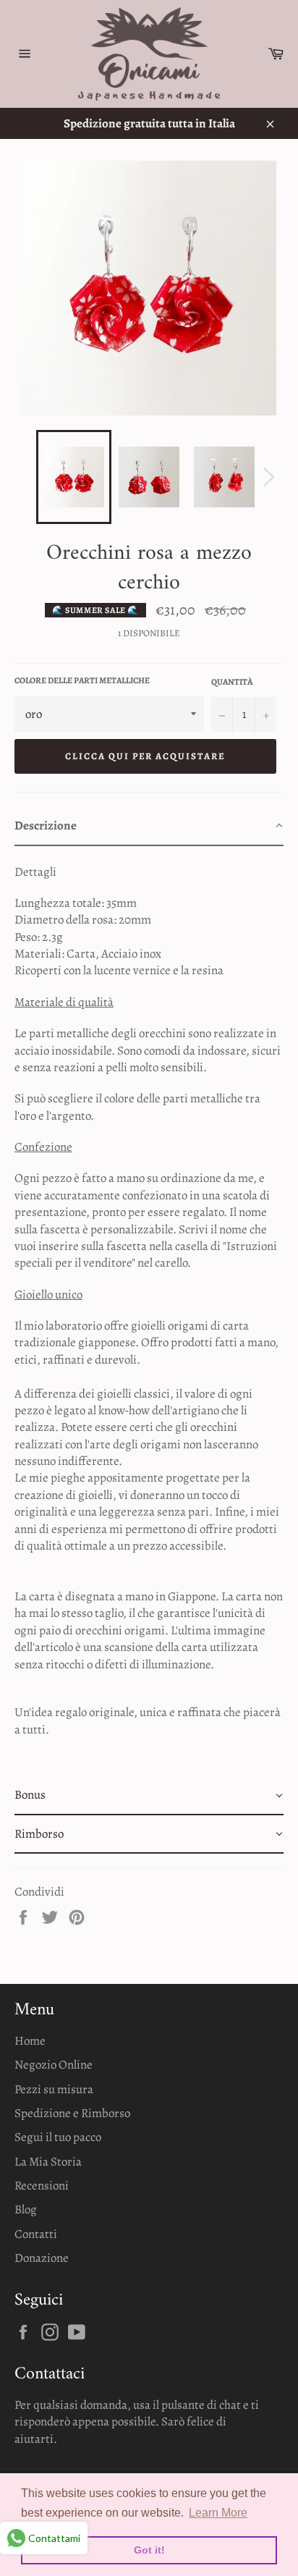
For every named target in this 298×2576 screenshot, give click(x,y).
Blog (26, 2209)
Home (30, 2041)
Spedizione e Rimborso (72, 2113)
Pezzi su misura (54, 2089)
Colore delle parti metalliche (82, 680)
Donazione (42, 2258)
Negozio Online (54, 2065)
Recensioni (42, 2186)
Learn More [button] (218, 2513)
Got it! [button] (149, 2550)
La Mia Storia (48, 2162)
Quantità (232, 682)
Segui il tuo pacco (58, 2137)
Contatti (36, 2234)
